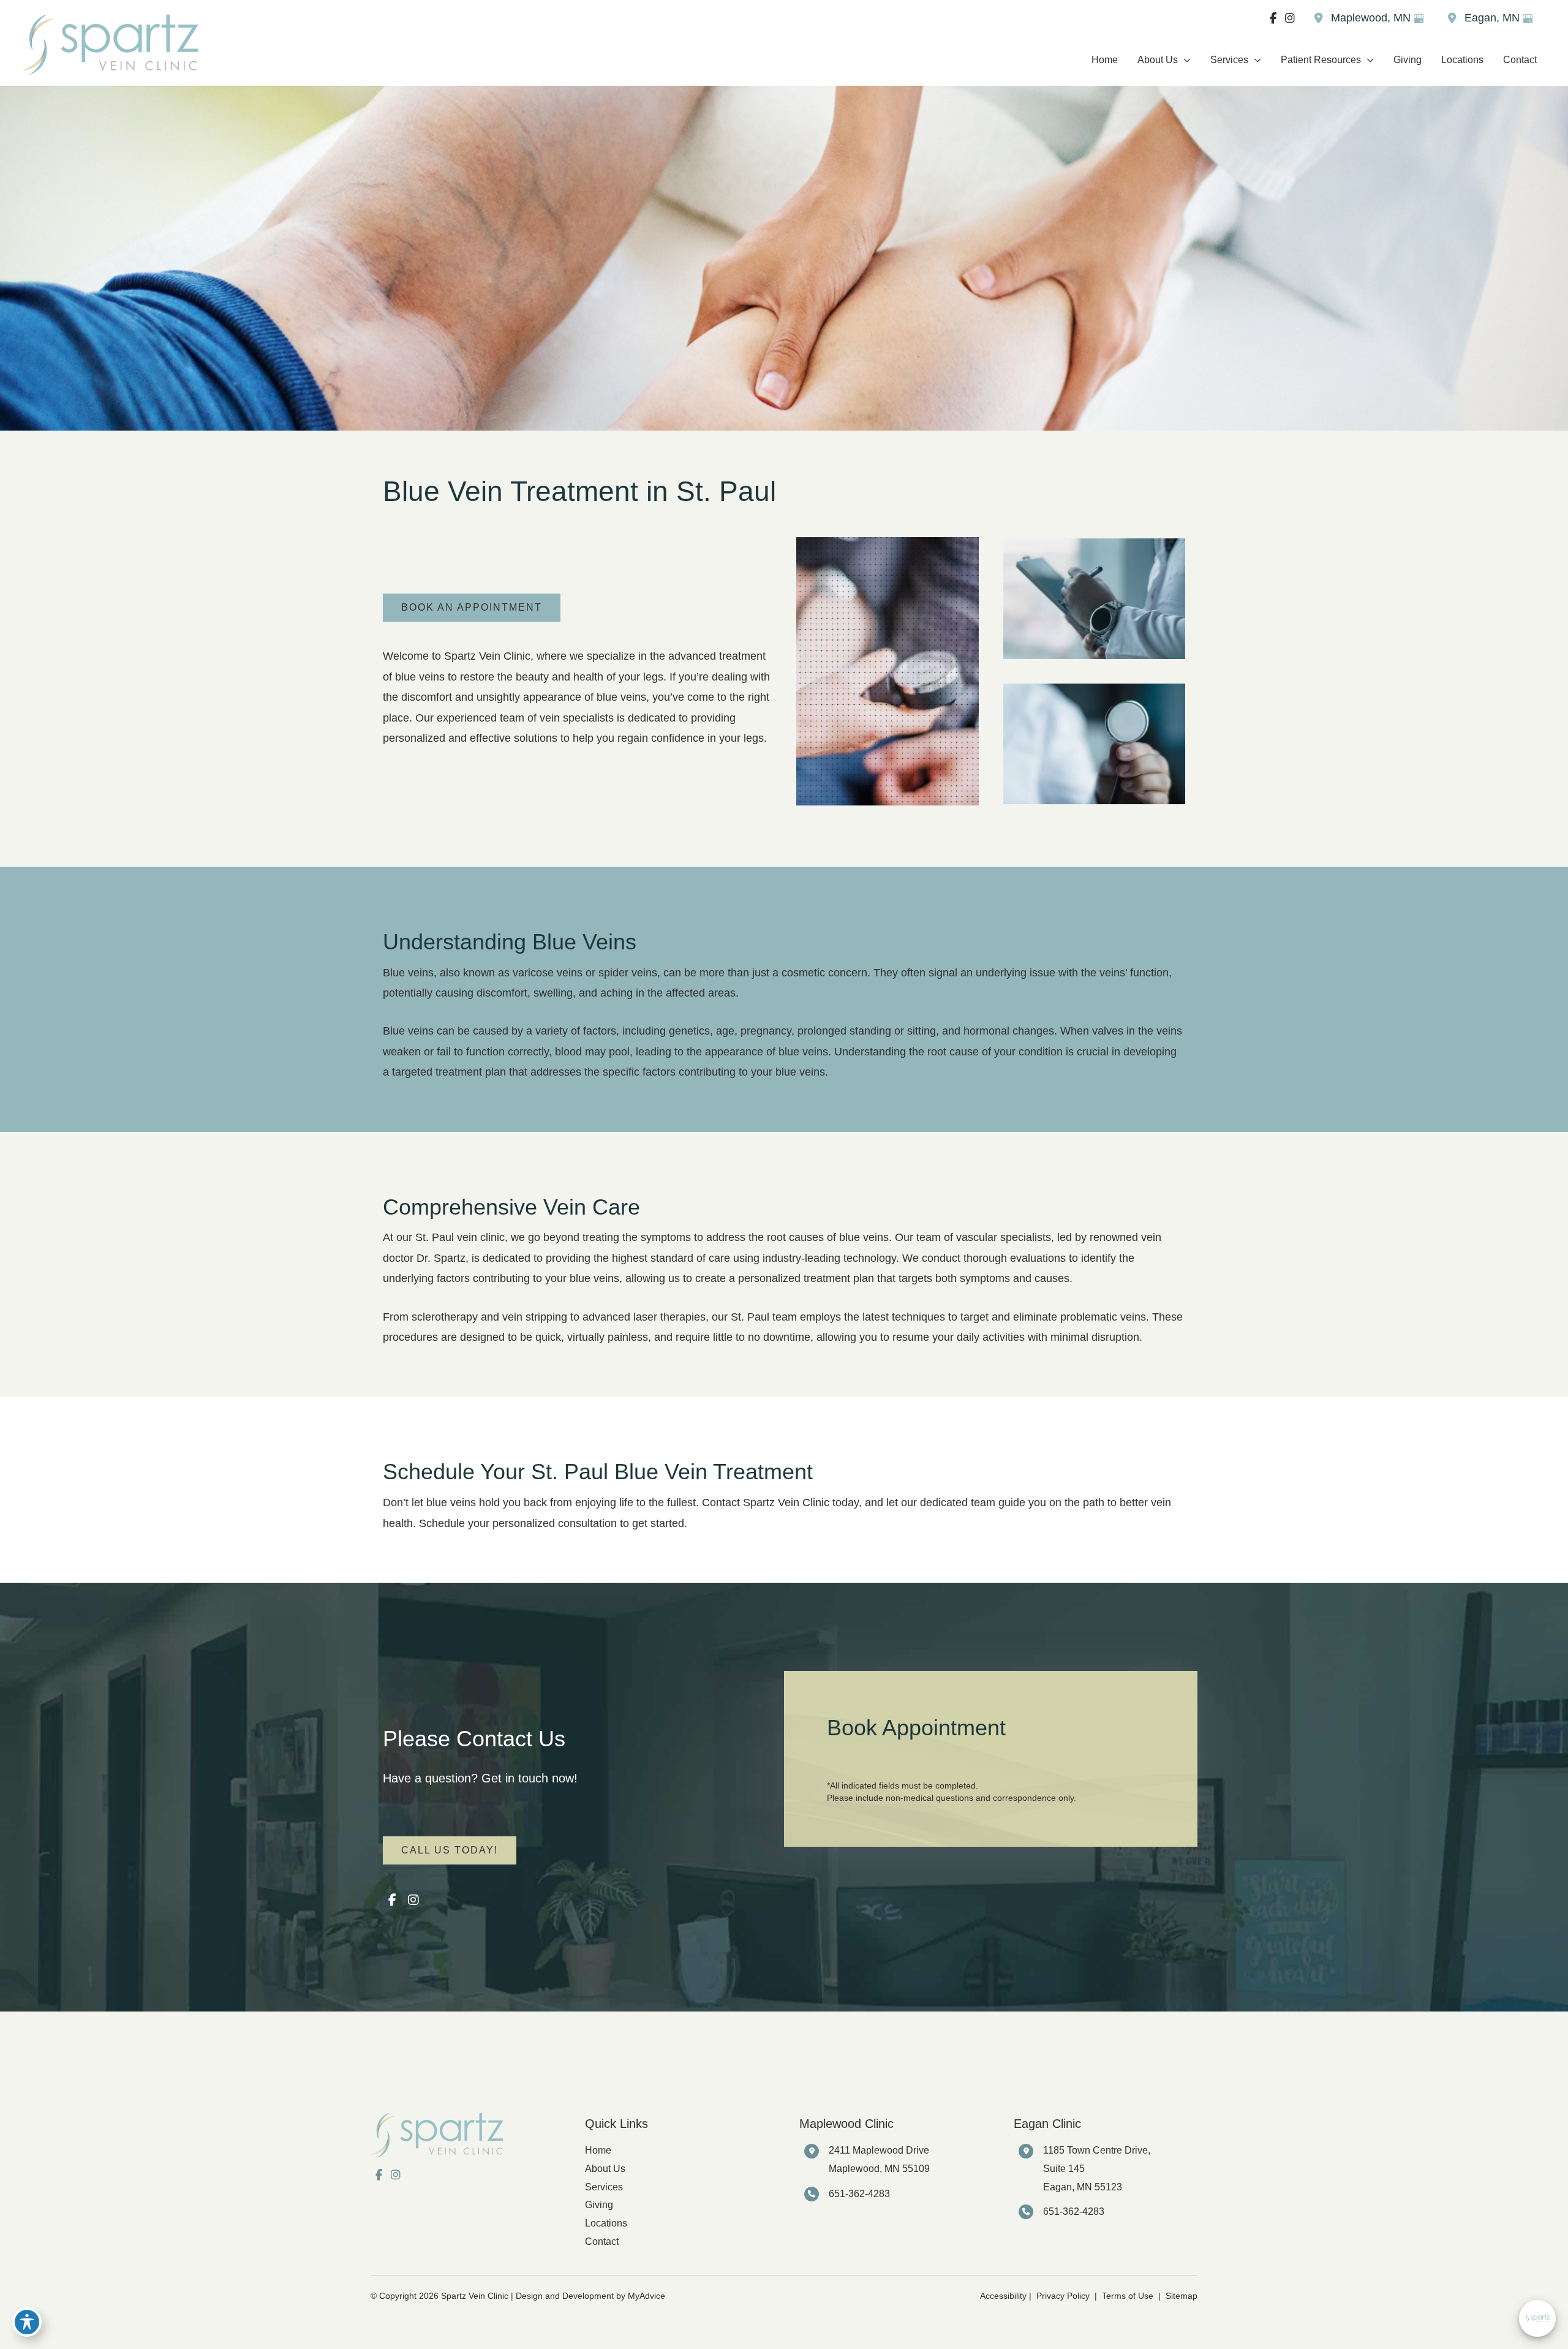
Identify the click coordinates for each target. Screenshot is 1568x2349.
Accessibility (1003, 2296)
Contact (602, 2242)
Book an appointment (472, 607)
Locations (606, 2223)
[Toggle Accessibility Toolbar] (27, 2322)
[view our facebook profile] (1273, 18)
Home (598, 2150)
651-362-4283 (859, 2194)
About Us (605, 2169)
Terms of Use (1128, 2296)
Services (604, 2187)
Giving (599, 2205)
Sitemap (1180, 2296)
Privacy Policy (1063, 2296)
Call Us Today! (450, 1850)
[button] (1184, 60)
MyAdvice (646, 2296)
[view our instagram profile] (1290, 18)
